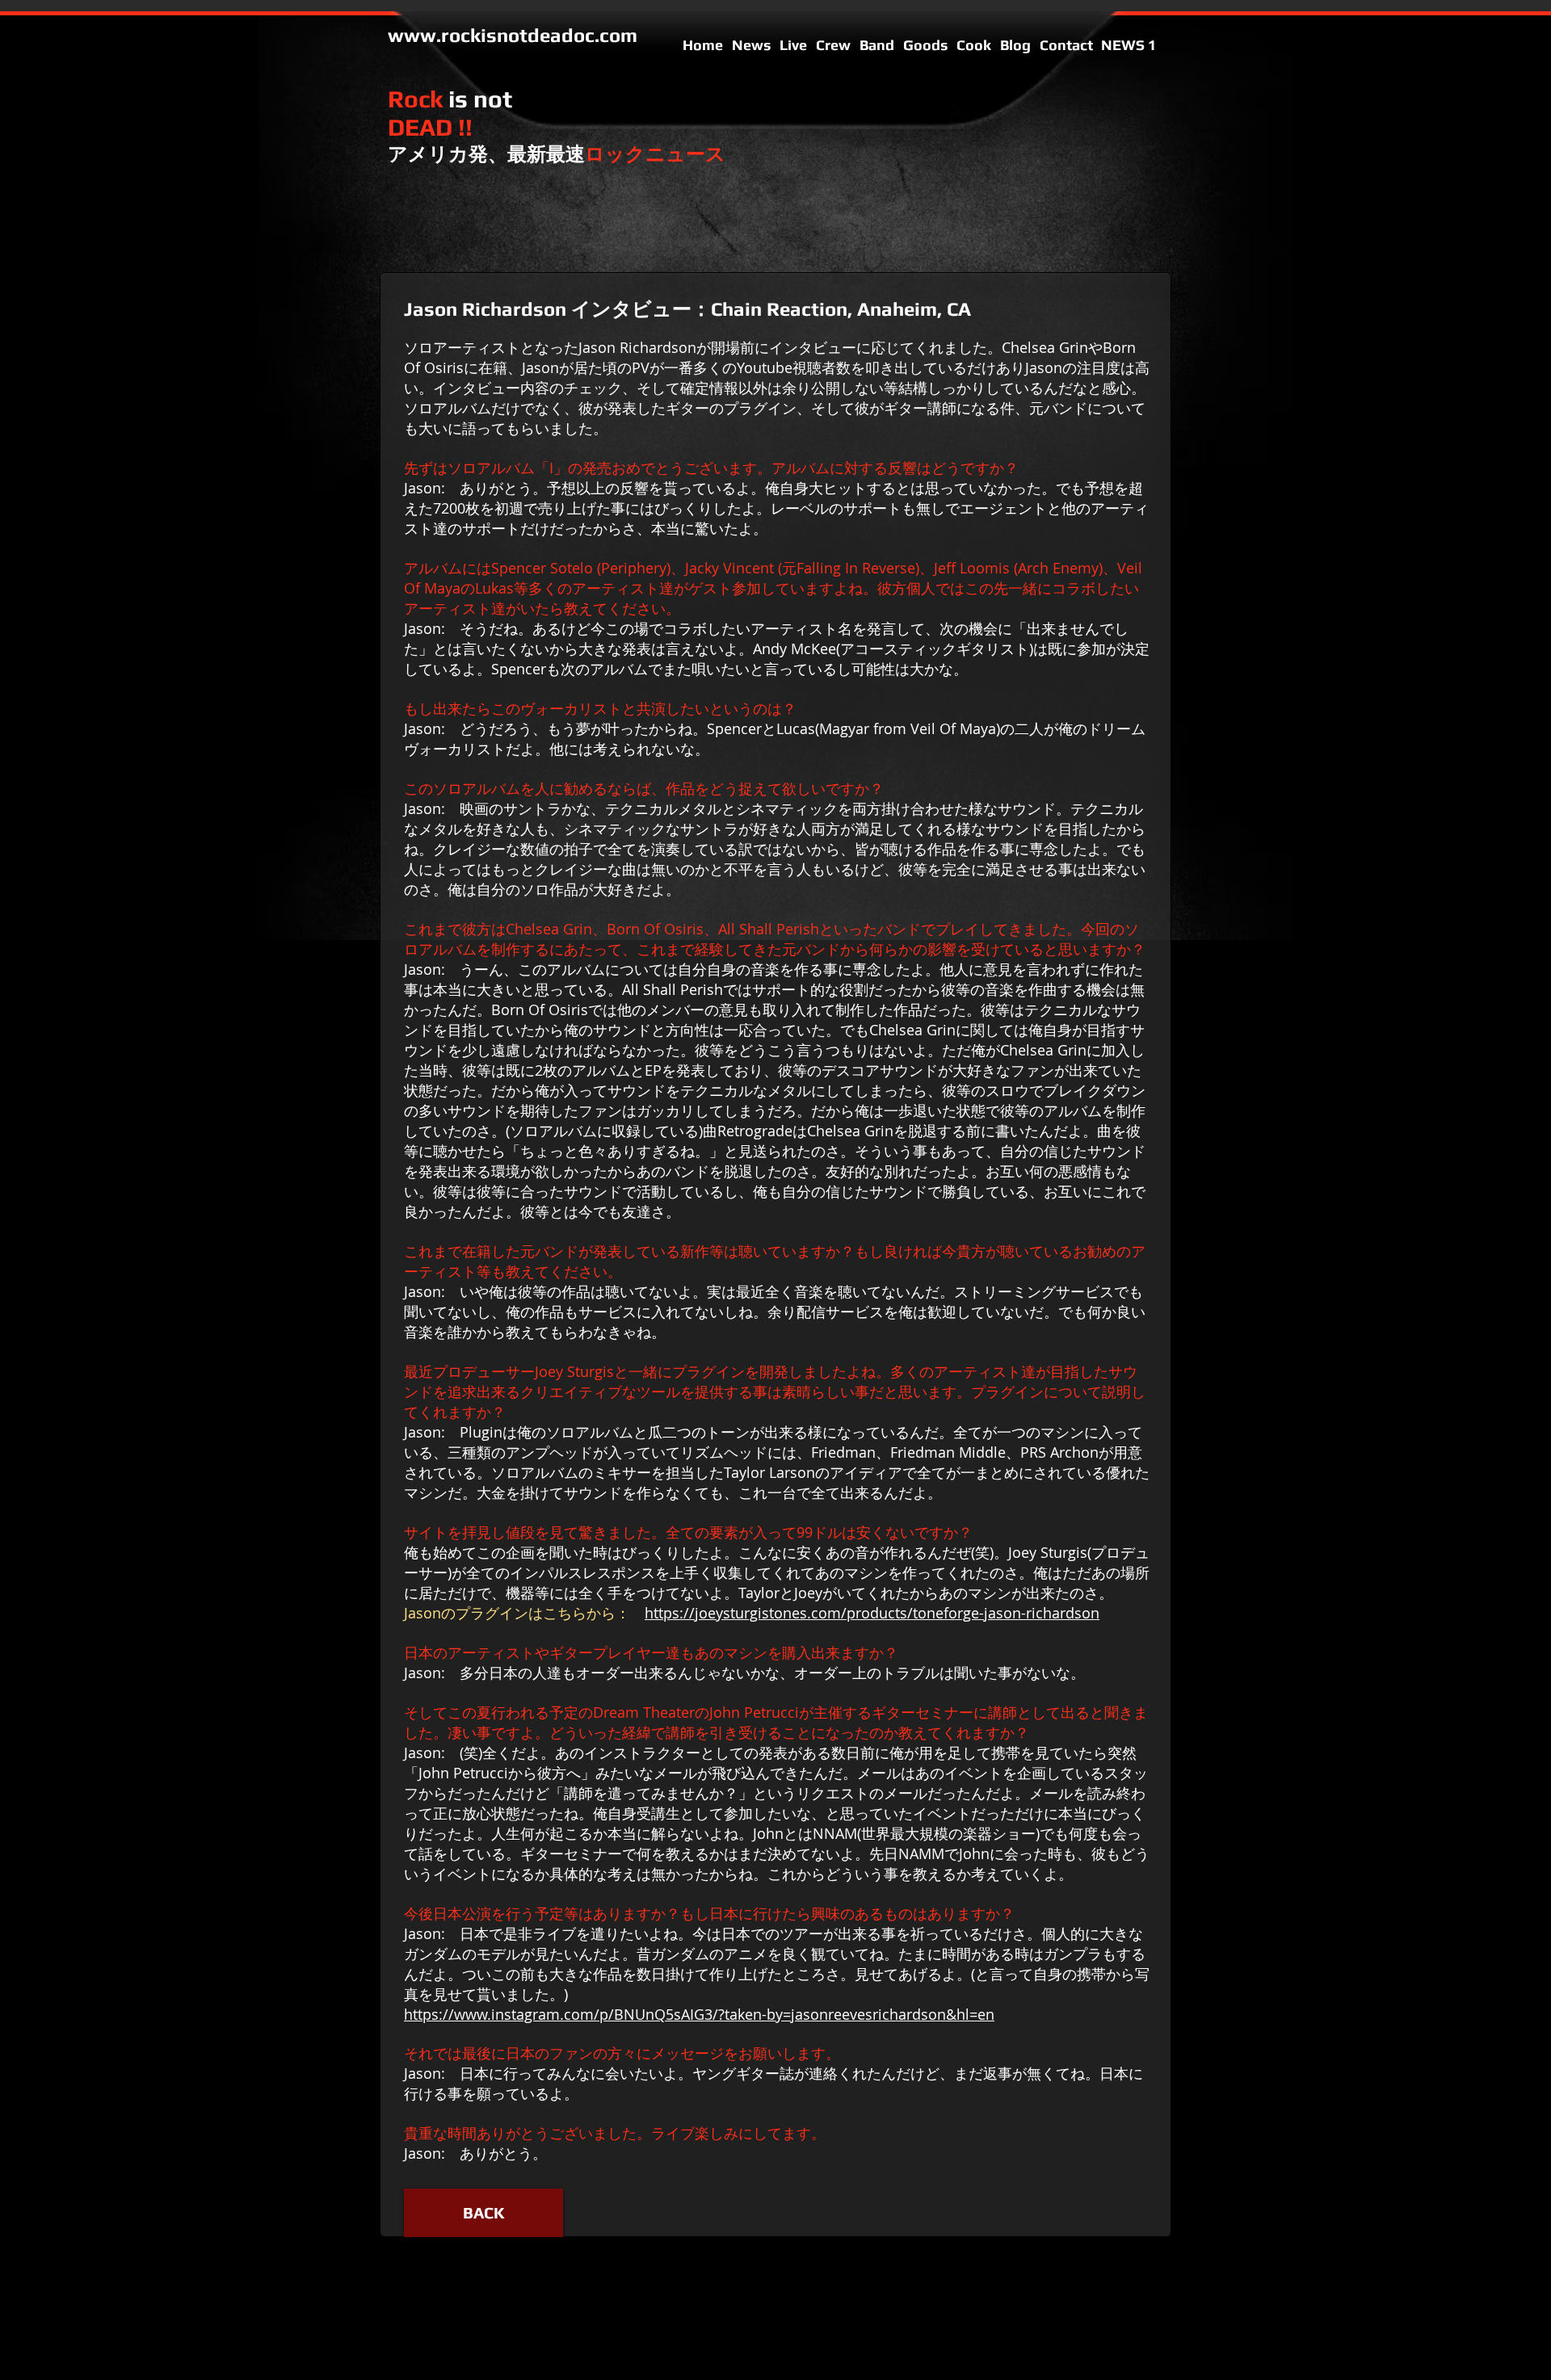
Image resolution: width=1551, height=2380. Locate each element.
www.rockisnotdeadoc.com (513, 35)
